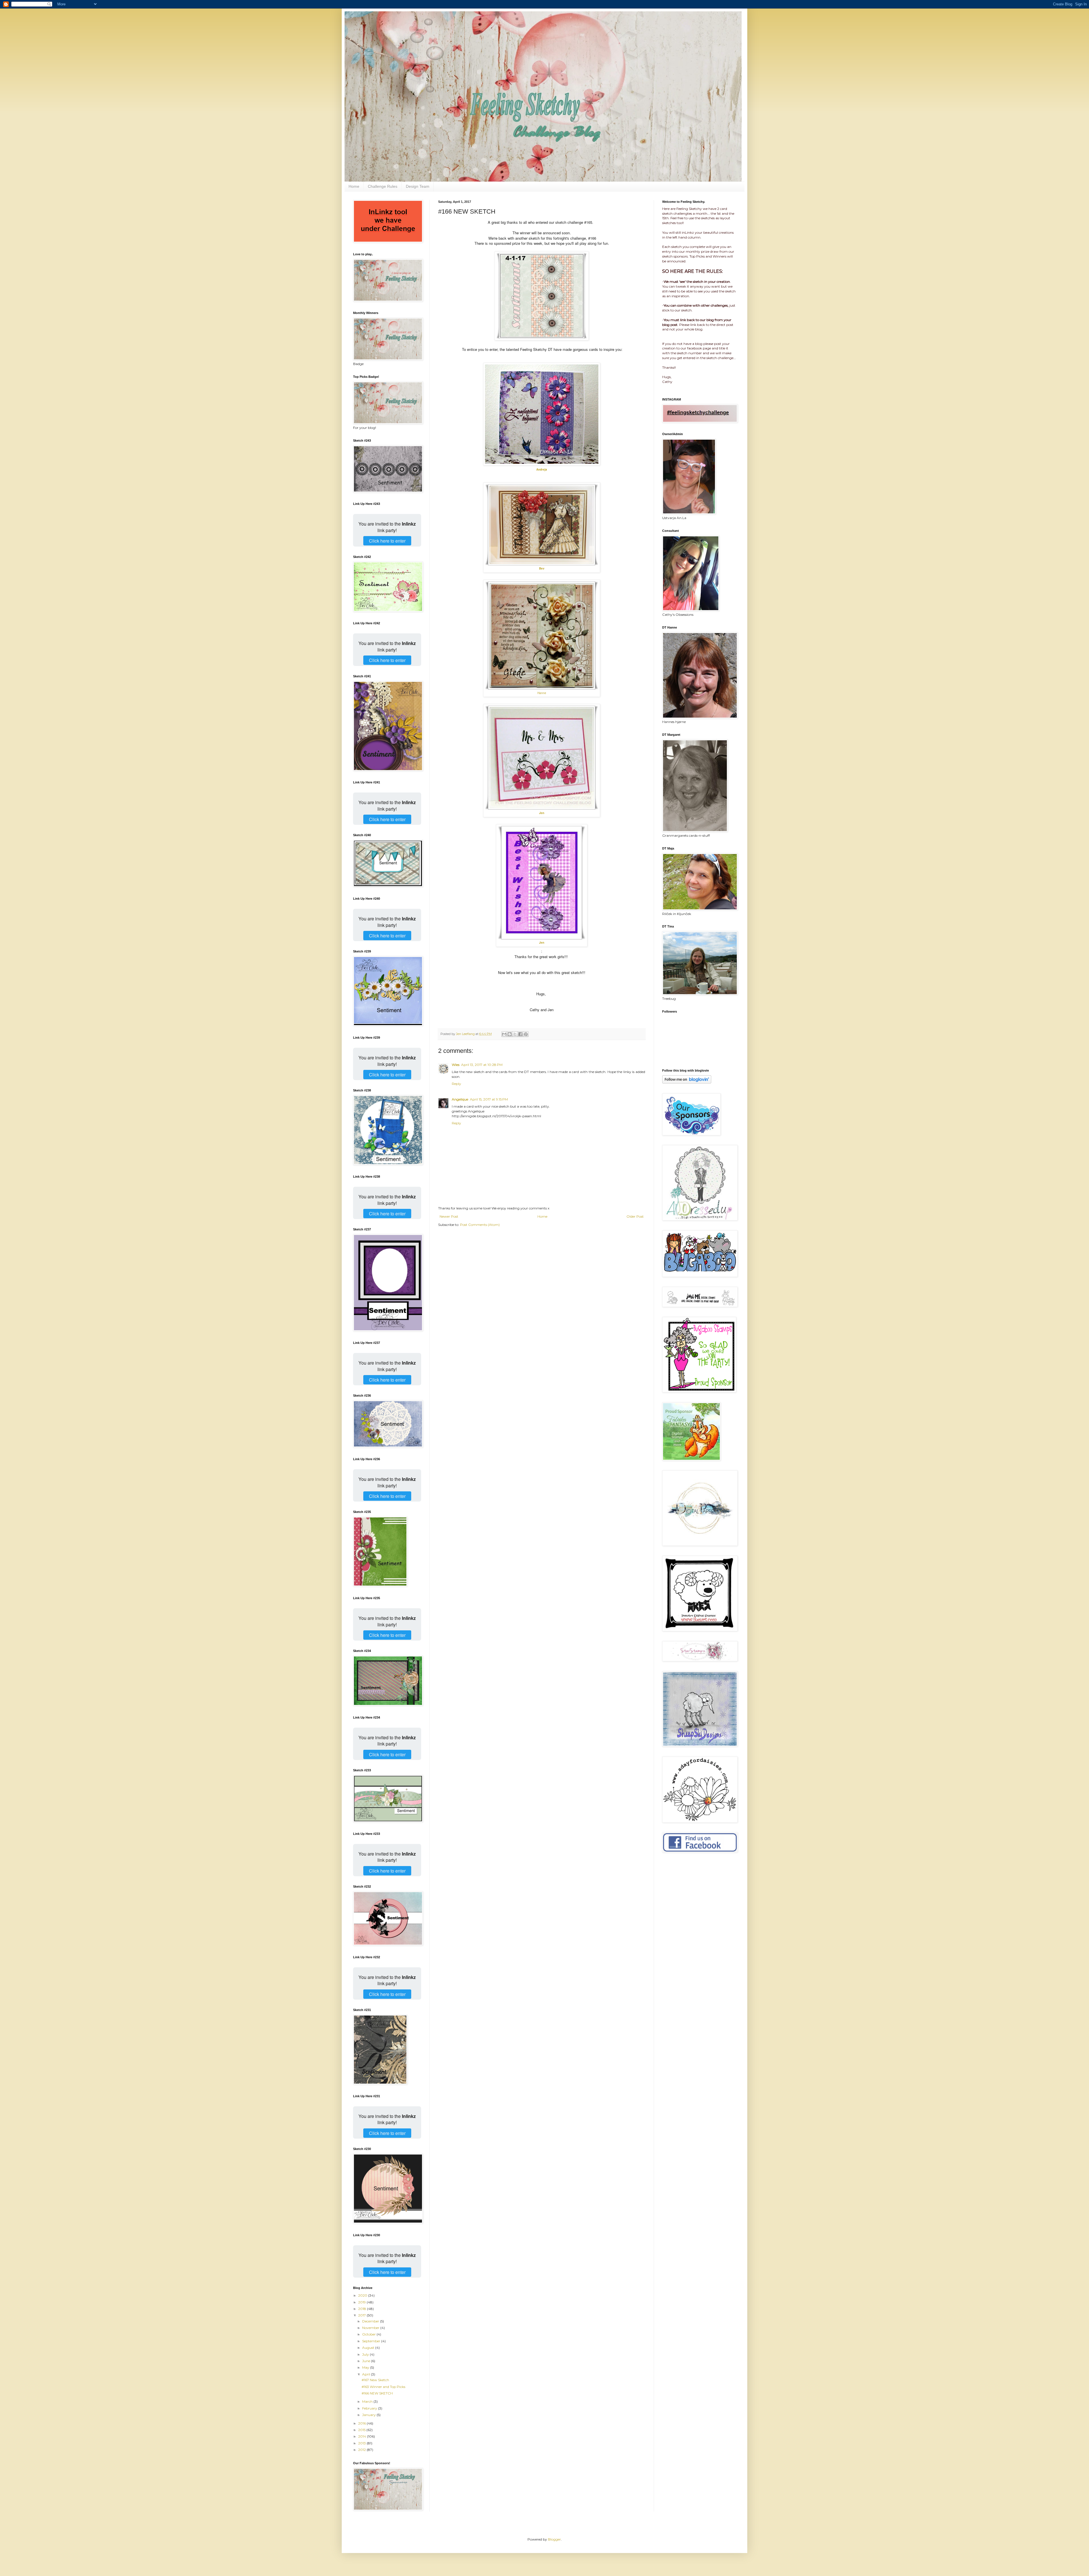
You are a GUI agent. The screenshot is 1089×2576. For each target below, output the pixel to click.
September (372, 2341)
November (371, 2328)
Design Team (418, 186)
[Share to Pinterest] (526, 1034)
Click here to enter (387, 541)
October (369, 2334)
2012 (362, 2450)
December (371, 2321)
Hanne (542, 693)
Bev (542, 568)
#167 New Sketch (375, 2380)
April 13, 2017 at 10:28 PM (482, 1065)
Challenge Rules (383, 186)
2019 (362, 2302)
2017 (362, 2315)
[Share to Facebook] (520, 1034)
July (366, 2354)
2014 (363, 2436)
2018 (363, 2309)
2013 (362, 2443)
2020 (363, 2295)
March (368, 2401)
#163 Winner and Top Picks (383, 2387)
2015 (362, 2430)
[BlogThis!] (510, 1034)
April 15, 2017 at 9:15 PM (489, 1099)
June (367, 2361)
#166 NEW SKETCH (377, 2393)
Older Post (635, 1216)
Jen (542, 813)
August (369, 2348)
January (369, 2415)
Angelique (460, 1099)
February (370, 2408)
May (366, 2367)
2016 (362, 2423)
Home (354, 186)
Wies (456, 1065)
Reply (456, 1084)
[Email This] (504, 1034)
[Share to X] (515, 1034)
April (367, 2374)
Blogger (554, 2539)
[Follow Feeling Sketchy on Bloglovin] (687, 1082)
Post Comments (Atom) (480, 1225)
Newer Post (449, 1216)
